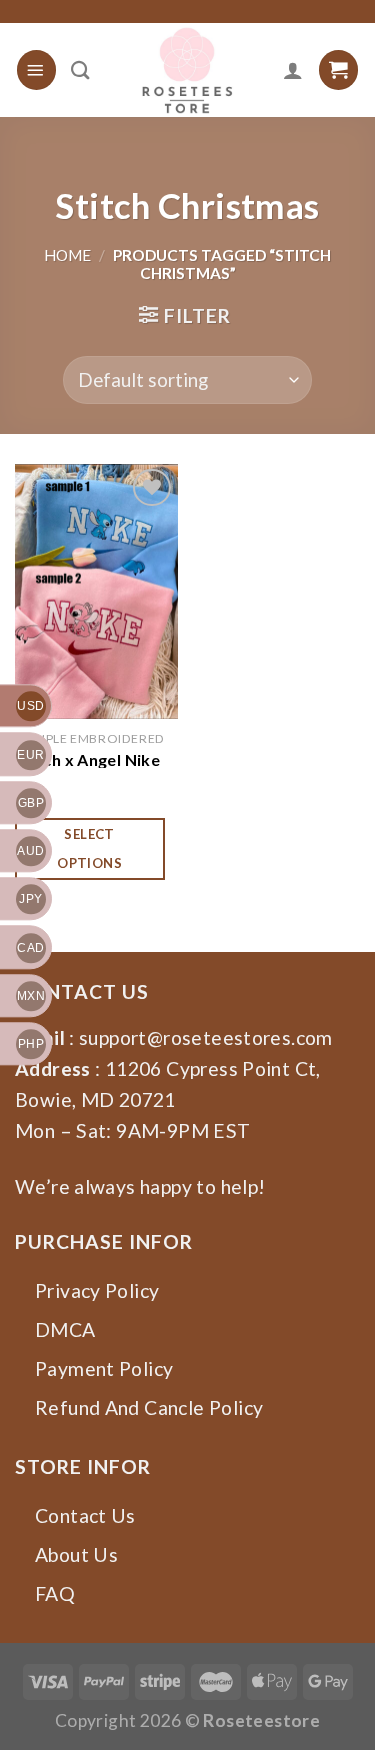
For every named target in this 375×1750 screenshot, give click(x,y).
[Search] (80, 70)
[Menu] (36, 69)
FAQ (55, 1593)
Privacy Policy (97, 1290)
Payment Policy (104, 1368)
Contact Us (85, 1515)
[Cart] (338, 69)
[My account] (293, 70)
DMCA (65, 1329)
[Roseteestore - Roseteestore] (187, 70)
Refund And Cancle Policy (149, 1407)
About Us (76, 1554)
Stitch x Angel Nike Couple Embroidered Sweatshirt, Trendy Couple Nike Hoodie (96, 759)
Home (67, 255)
